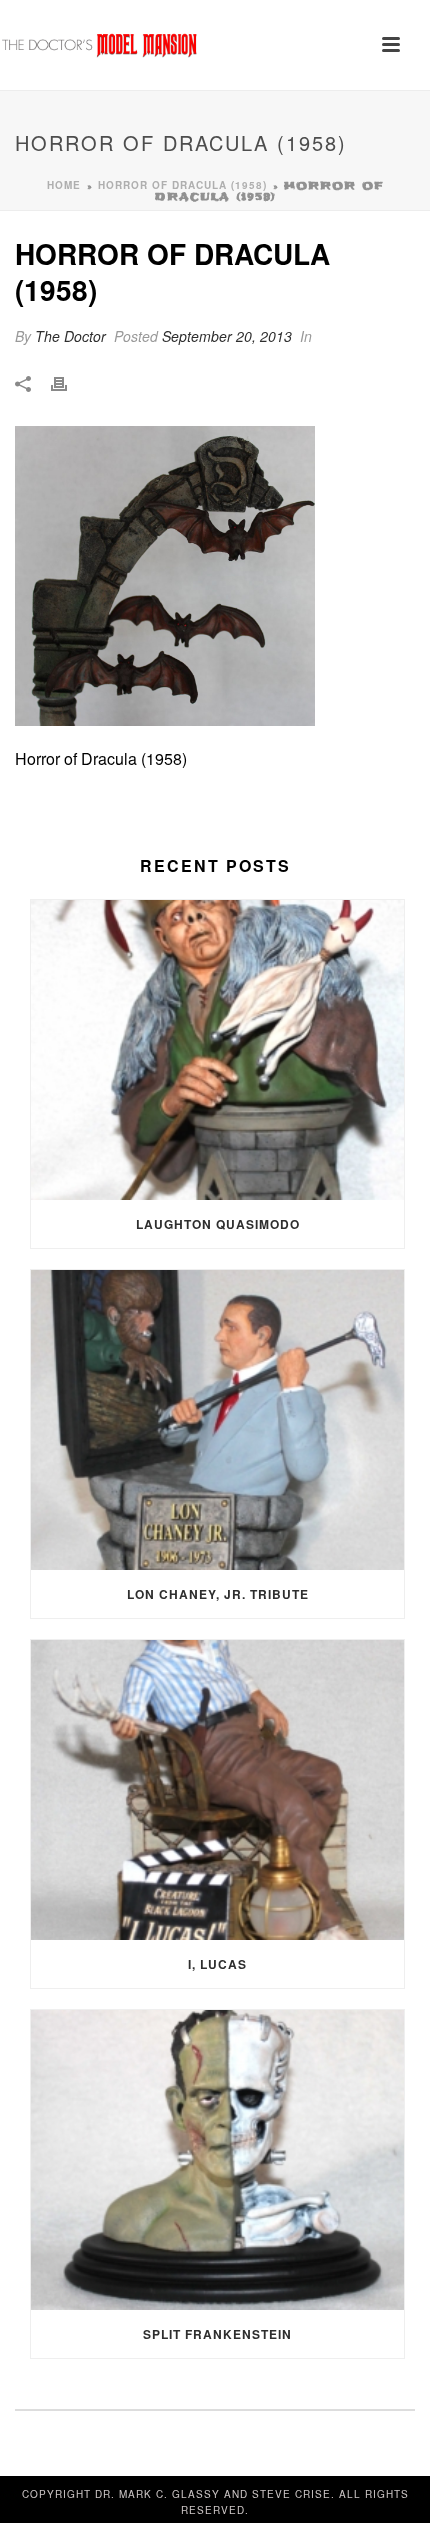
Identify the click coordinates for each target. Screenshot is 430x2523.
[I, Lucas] (217, 1790)
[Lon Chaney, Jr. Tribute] (217, 1420)
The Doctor (70, 336)
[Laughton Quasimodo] (217, 1050)
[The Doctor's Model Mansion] (100, 45)
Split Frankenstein (217, 2334)
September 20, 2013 (227, 336)
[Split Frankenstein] (217, 2160)
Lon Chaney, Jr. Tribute (218, 1594)
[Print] (69, 382)
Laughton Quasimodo (218, 1224)
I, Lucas (217, 1964)
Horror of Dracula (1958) (182, 185)
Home (64, 185)
